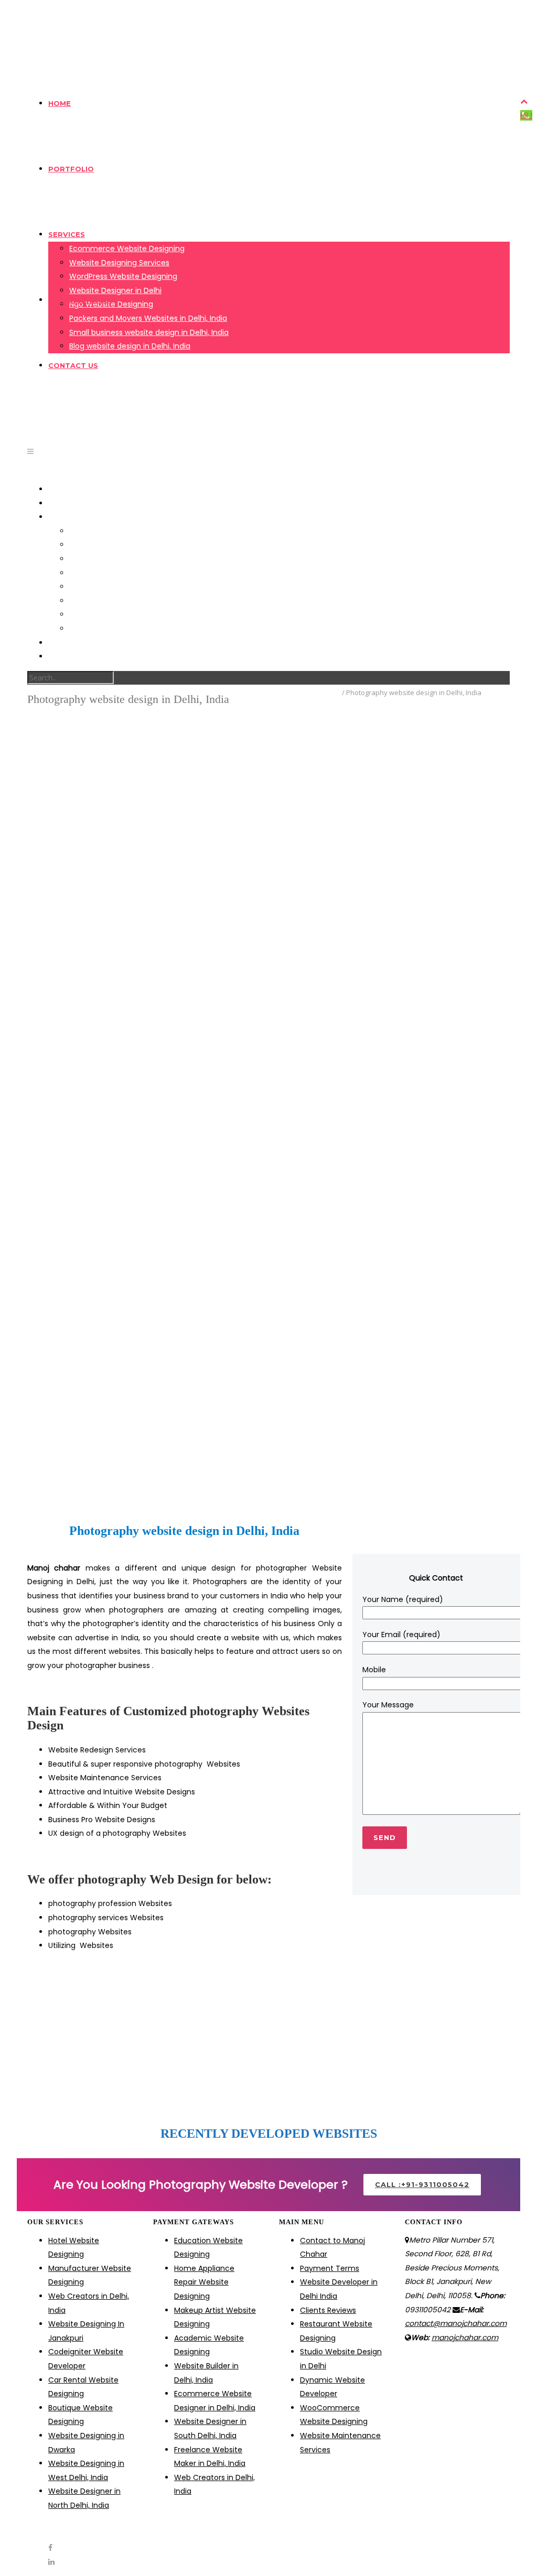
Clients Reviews (328, 2310)
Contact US (73, 365)
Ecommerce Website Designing (127, 248)
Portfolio (71, 169)
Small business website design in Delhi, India (149, 332)
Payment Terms (80, 300)
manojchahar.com (465, 2337)
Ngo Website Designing (111, 587)
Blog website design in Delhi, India (130, 346)
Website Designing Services (119, 263)
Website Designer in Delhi (115, 290)
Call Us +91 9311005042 (76, 7)
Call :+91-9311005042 (422, 2184)
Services (67, 234)
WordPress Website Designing (123, 276)
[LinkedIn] (51, 42)
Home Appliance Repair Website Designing (204, 2282)
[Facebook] (50, 28)
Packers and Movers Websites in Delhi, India (148, 318)
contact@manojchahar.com (187, 7)
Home (60, 103)
